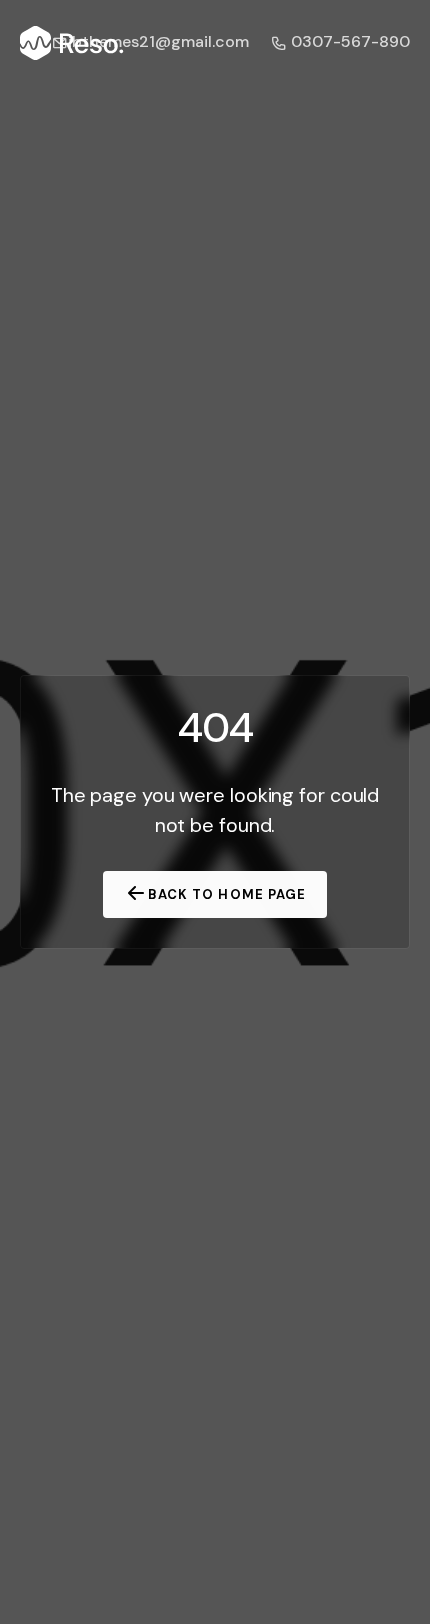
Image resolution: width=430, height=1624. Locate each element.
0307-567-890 (348, 41)
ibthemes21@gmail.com (158, 41)
